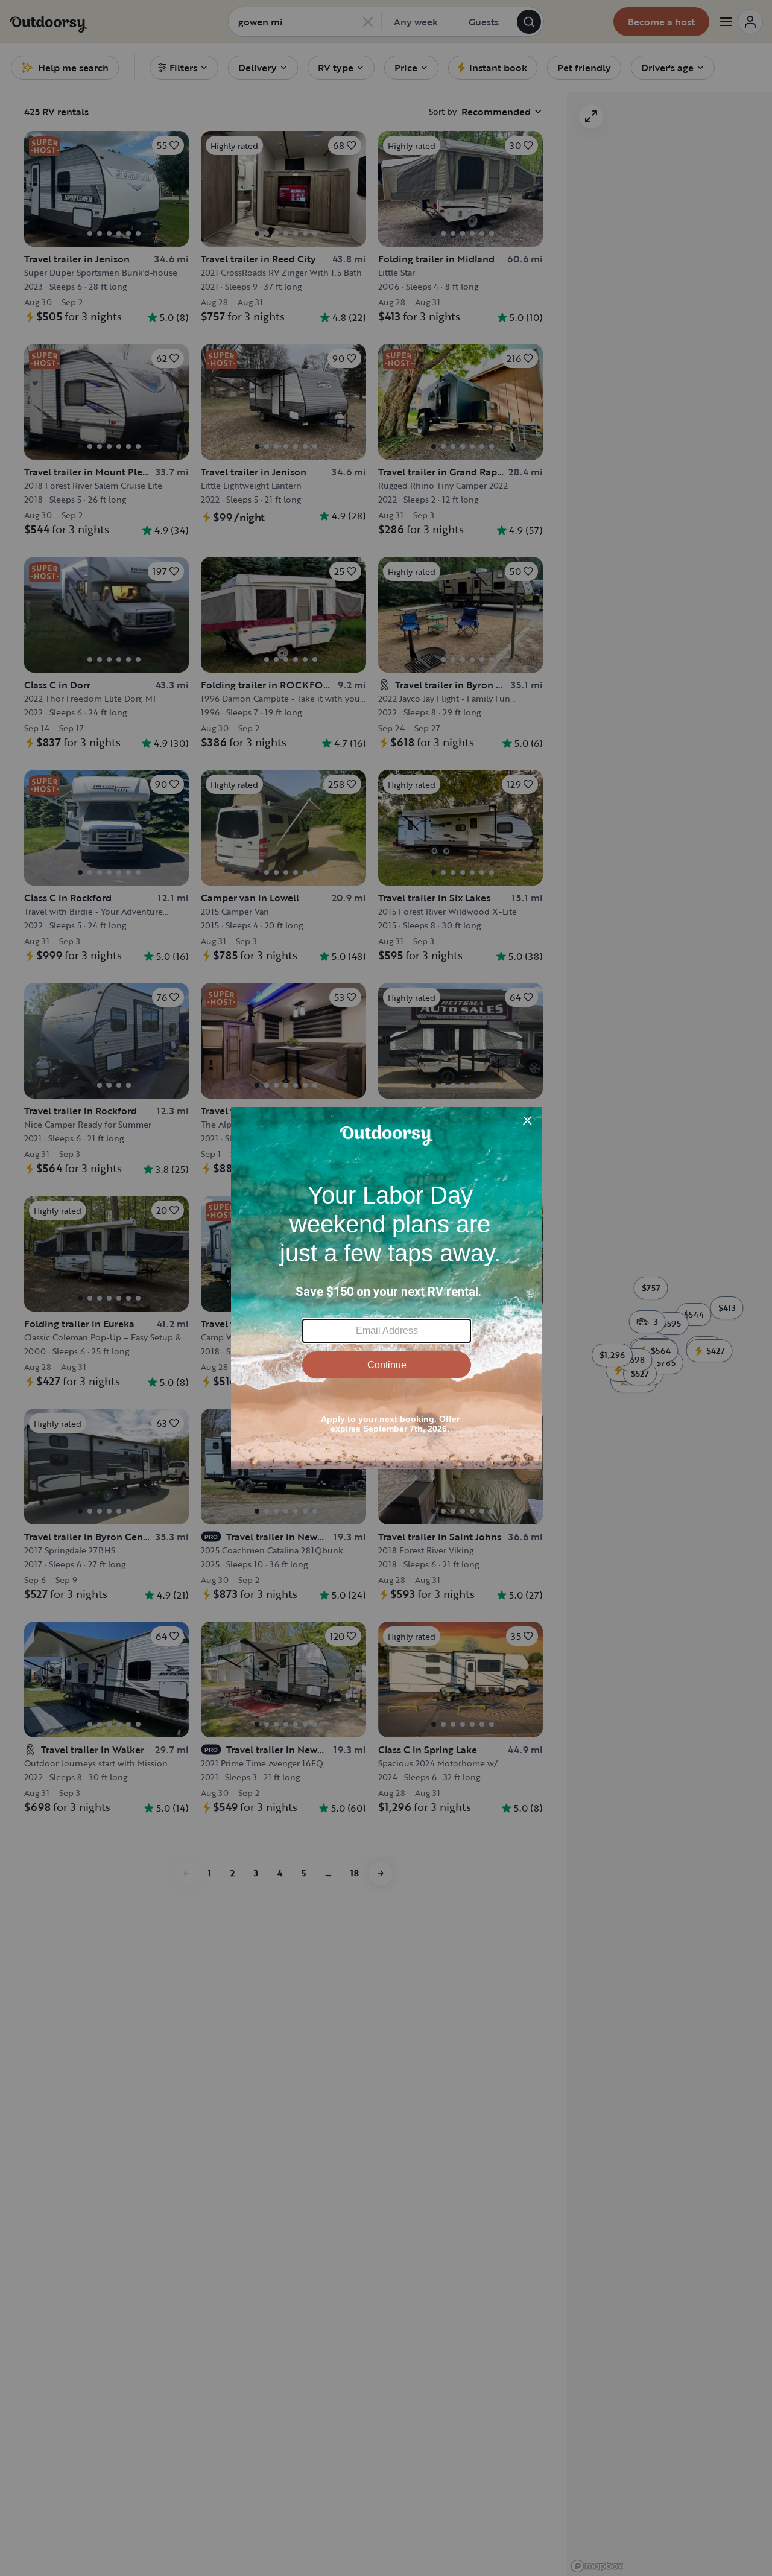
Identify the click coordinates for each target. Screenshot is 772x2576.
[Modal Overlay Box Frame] (386, 1288)
